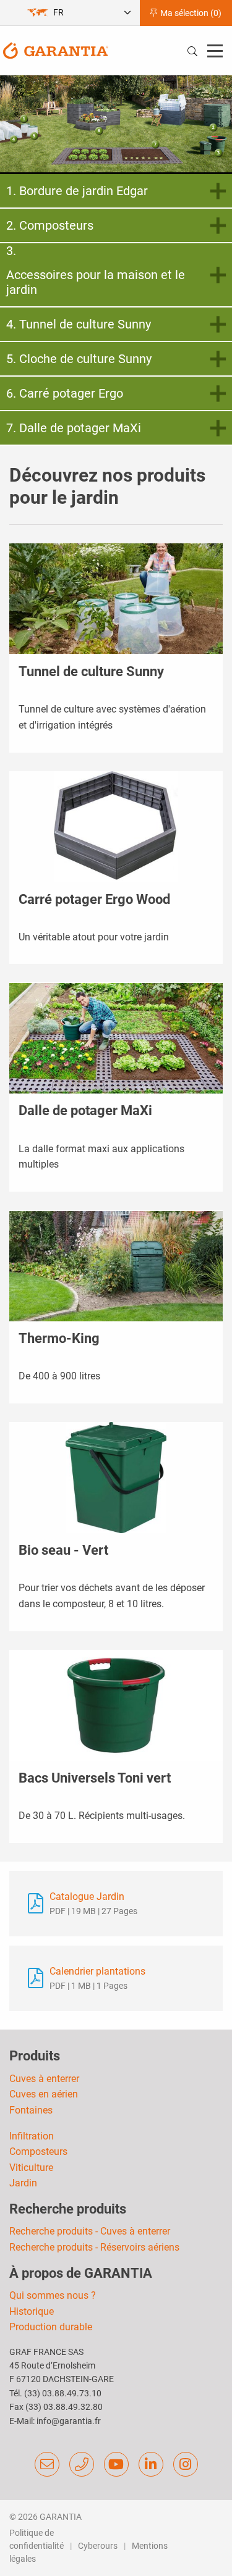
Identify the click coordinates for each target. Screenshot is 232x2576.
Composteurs (56, 225)
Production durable (51, 2327)
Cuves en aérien (44, 2094)
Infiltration (32, 2136)
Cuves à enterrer (44, 2079)
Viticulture (31, 2168)
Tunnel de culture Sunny (85, 324)
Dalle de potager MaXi (80, 428)
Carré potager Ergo (71, 393)
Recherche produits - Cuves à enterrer (90, 2231)
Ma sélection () (190, 13)
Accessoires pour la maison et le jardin (96, 282)
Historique (32, 2311)
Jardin (23, 2183)
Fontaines (31, 2110)
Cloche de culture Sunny (85, 359)
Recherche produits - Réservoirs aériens (94, 2247)
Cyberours (98, 2546)
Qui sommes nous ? (53, 2295)
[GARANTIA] (56, 50)
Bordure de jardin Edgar (84, 191)
